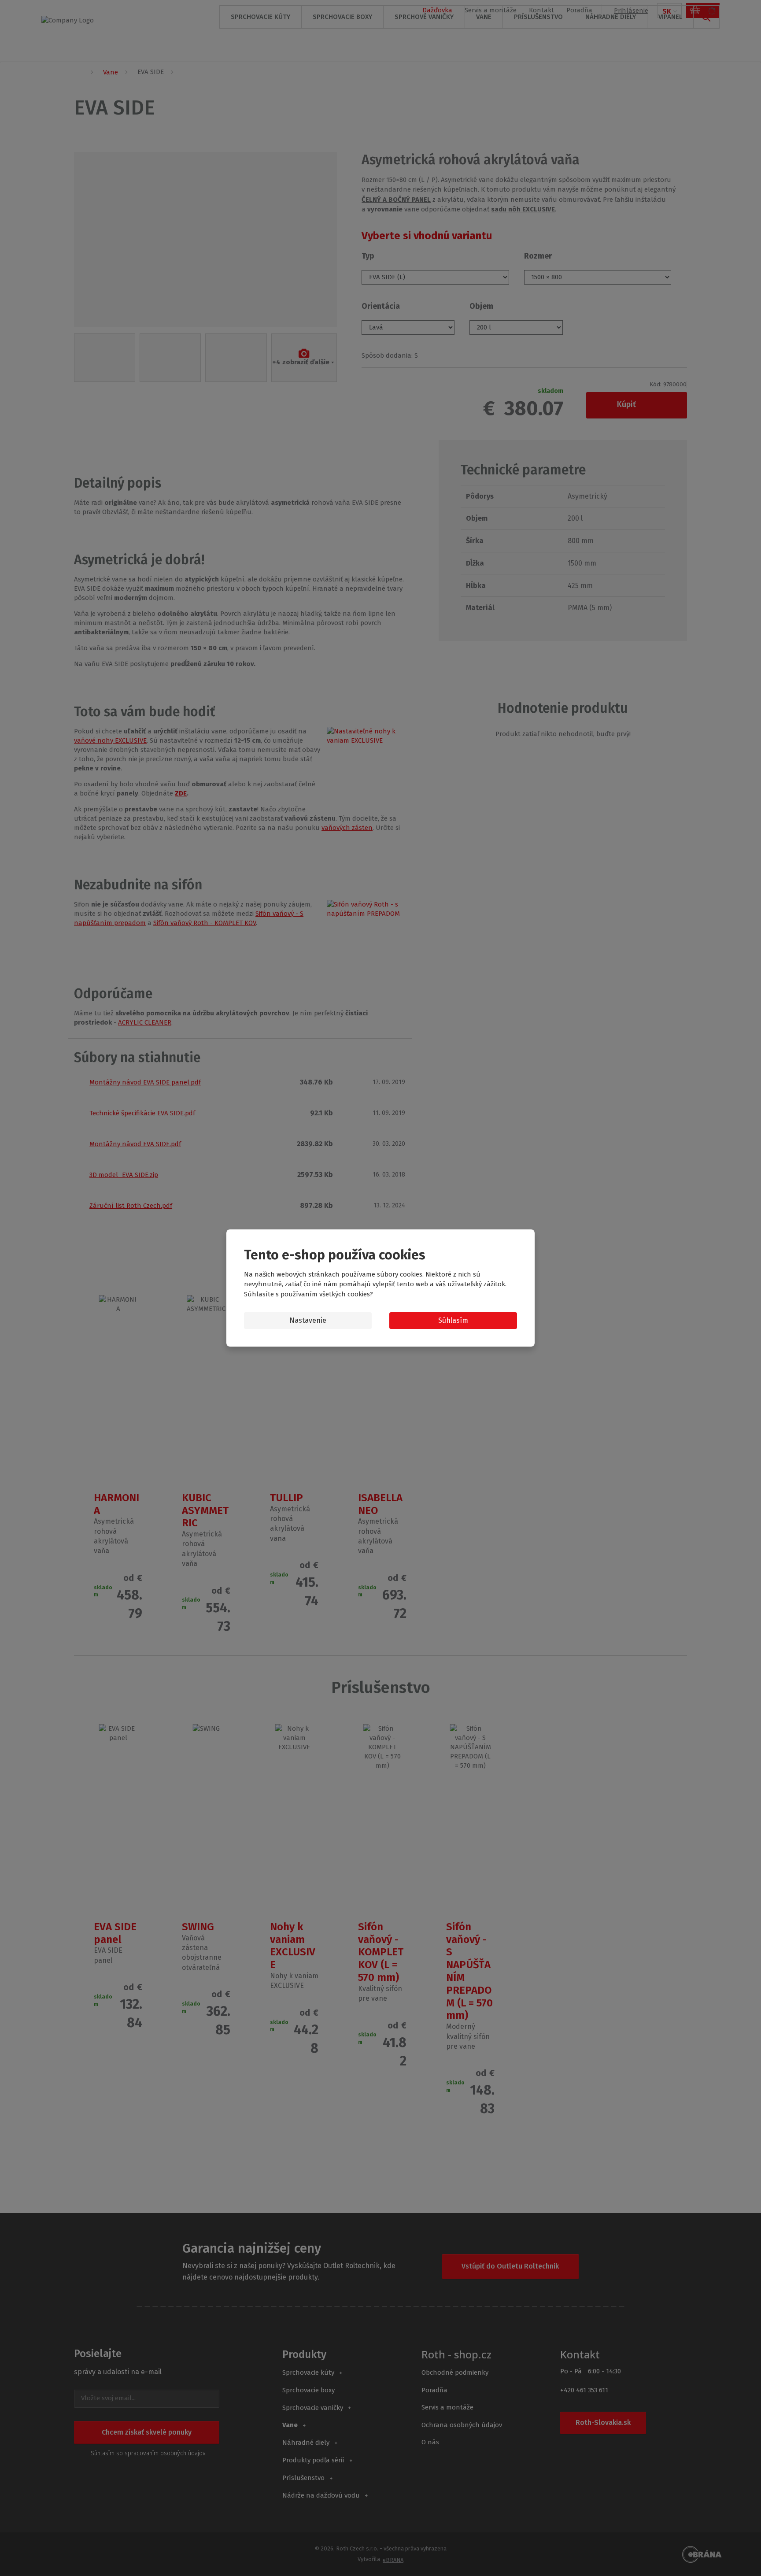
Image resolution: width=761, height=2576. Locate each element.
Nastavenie (308, 1320)
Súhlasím (453, 1320)
